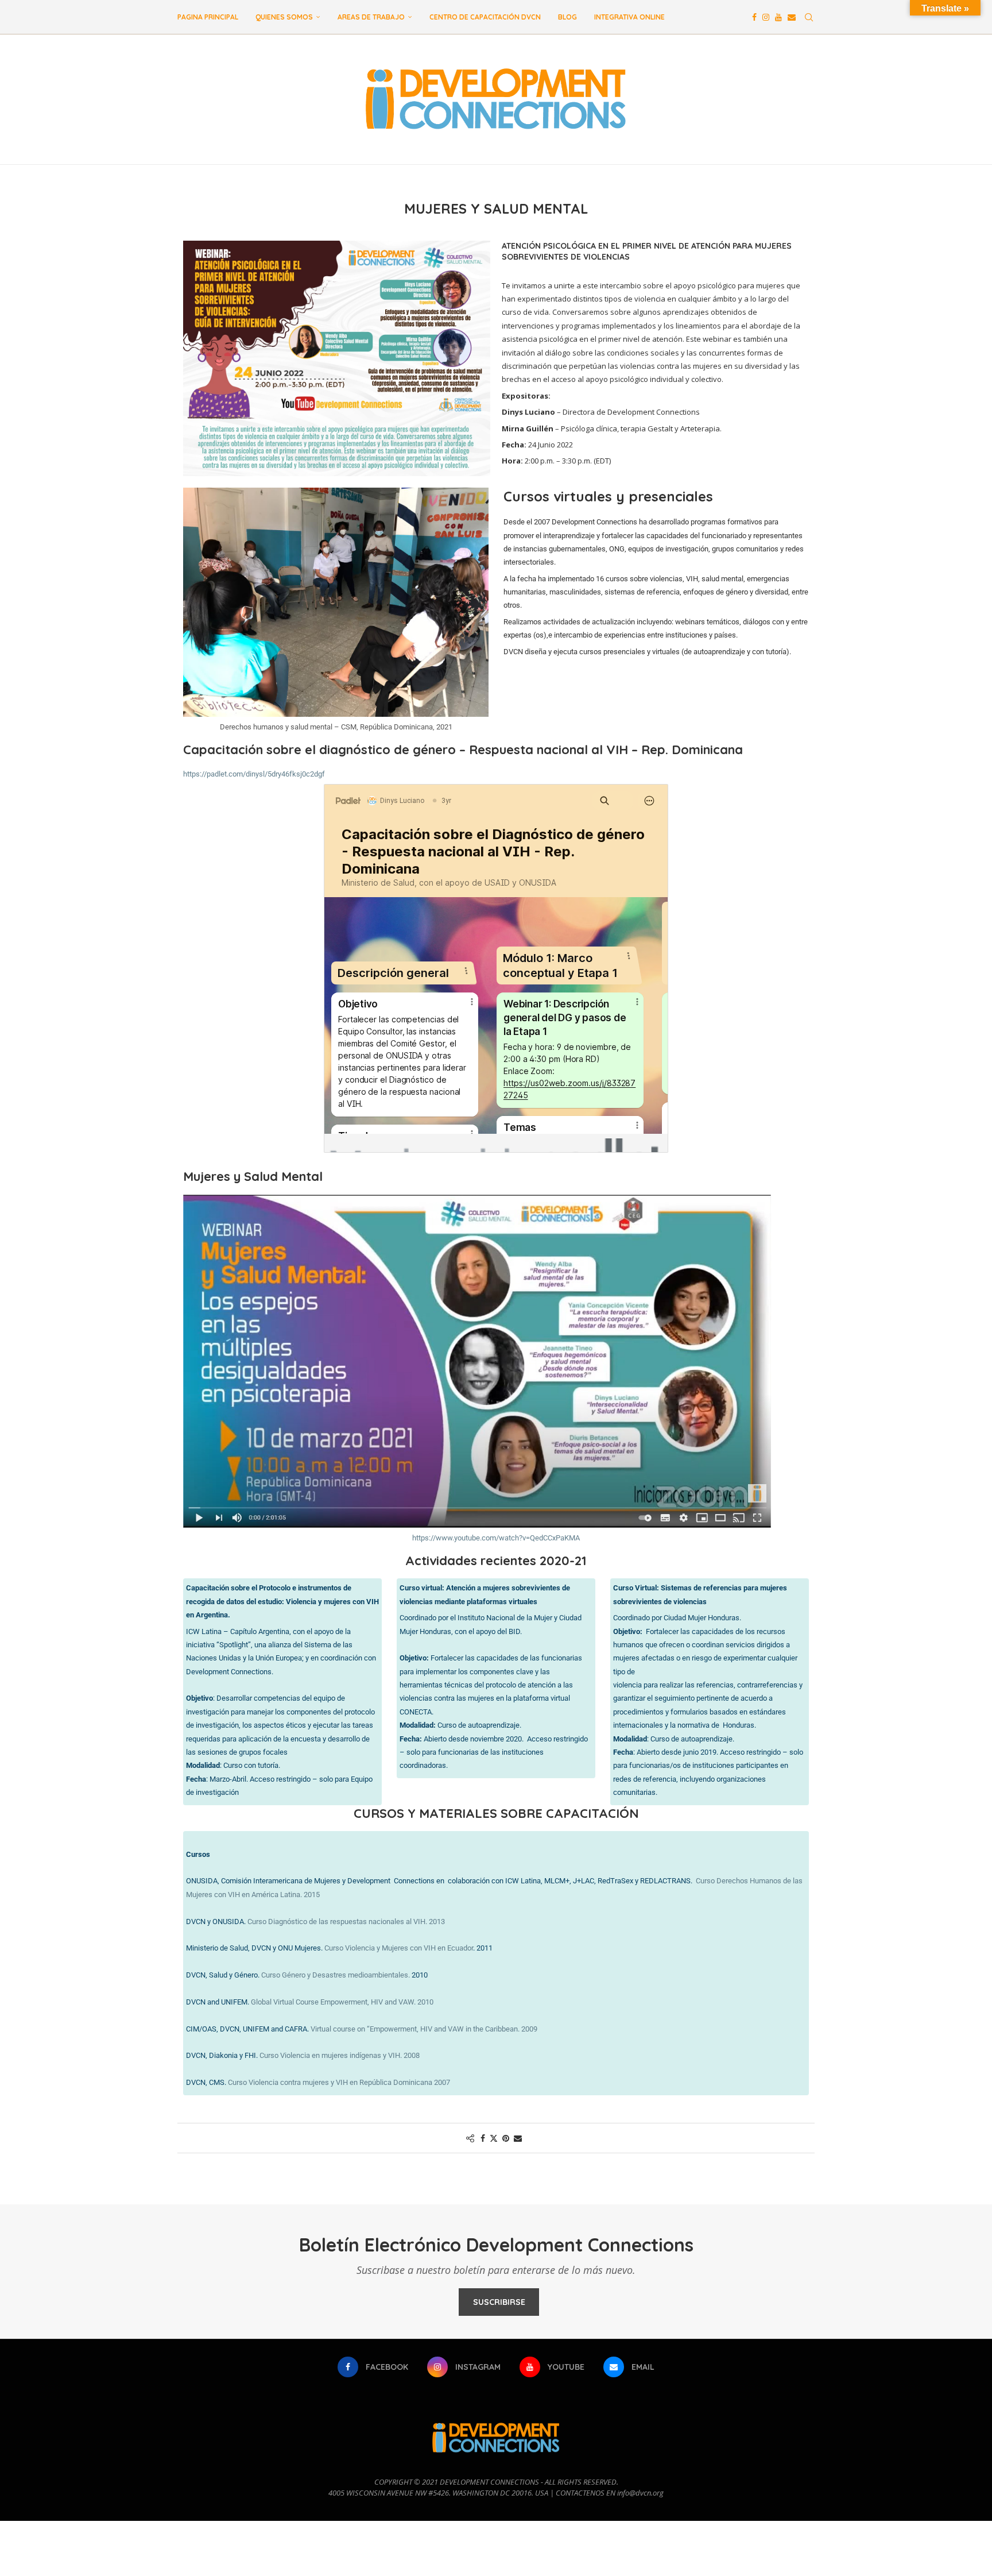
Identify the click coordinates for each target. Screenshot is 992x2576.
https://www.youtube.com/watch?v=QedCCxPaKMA (496, 1538)
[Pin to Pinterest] (506, 2138)
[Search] (809, 17)
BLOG (567, 17)
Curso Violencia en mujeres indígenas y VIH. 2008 (340, 2055)
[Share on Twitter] (494, 2138)
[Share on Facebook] (483, 2138)
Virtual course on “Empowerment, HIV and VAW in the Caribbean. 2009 (424, 2029)
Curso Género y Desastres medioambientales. (336, 1975)
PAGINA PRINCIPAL (208, 17)
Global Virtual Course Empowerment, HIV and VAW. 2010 (342, 2002)
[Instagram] (766, 17)
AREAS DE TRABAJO (371, 17)
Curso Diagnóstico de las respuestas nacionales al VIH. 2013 (346, 1922)
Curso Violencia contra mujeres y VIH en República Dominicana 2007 (339, 2082)
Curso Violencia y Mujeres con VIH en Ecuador (399, 1948)
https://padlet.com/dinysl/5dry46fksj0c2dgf (254, 774)
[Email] (792, 17)
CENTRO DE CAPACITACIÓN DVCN (485, 17)
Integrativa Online (629, 17)
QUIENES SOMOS (284, 17)
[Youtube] (778, 17)
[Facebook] (754, 17)
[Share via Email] (518, 2138)
